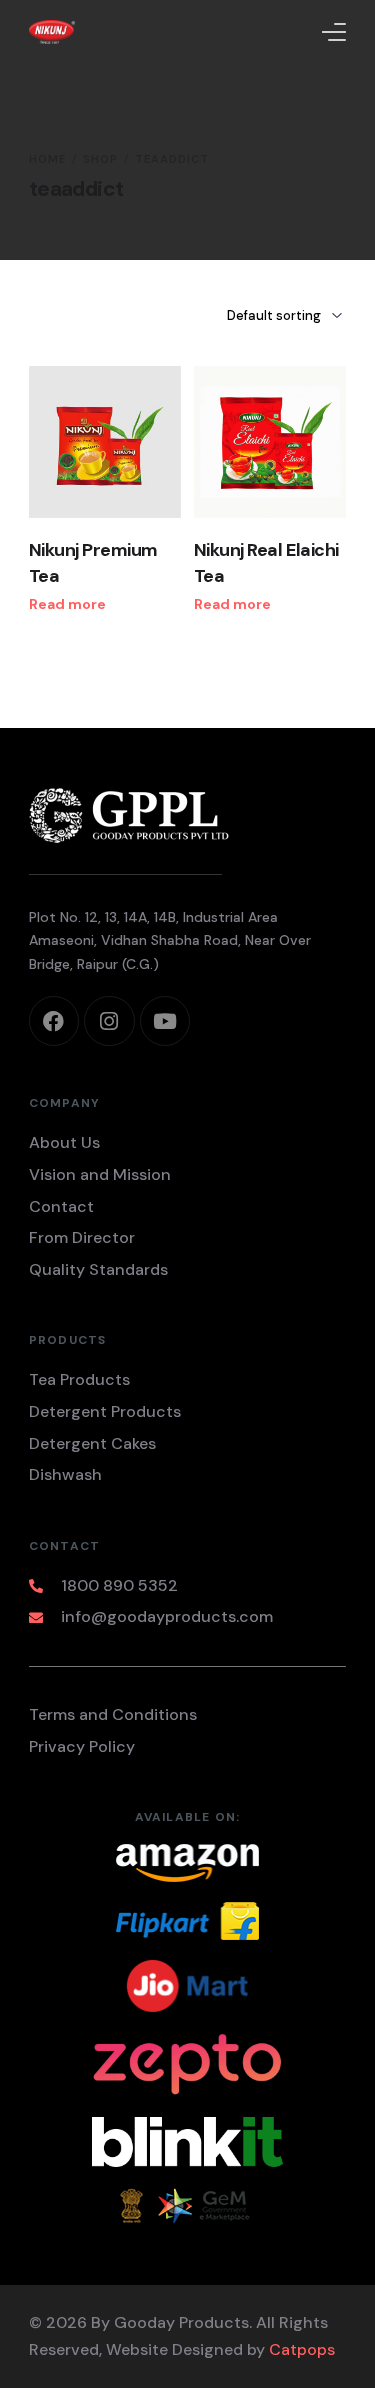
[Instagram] (109, 1021)
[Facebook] (54, 1021)
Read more (67, 604)
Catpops (302, 2349)
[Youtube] (165, 1021)
